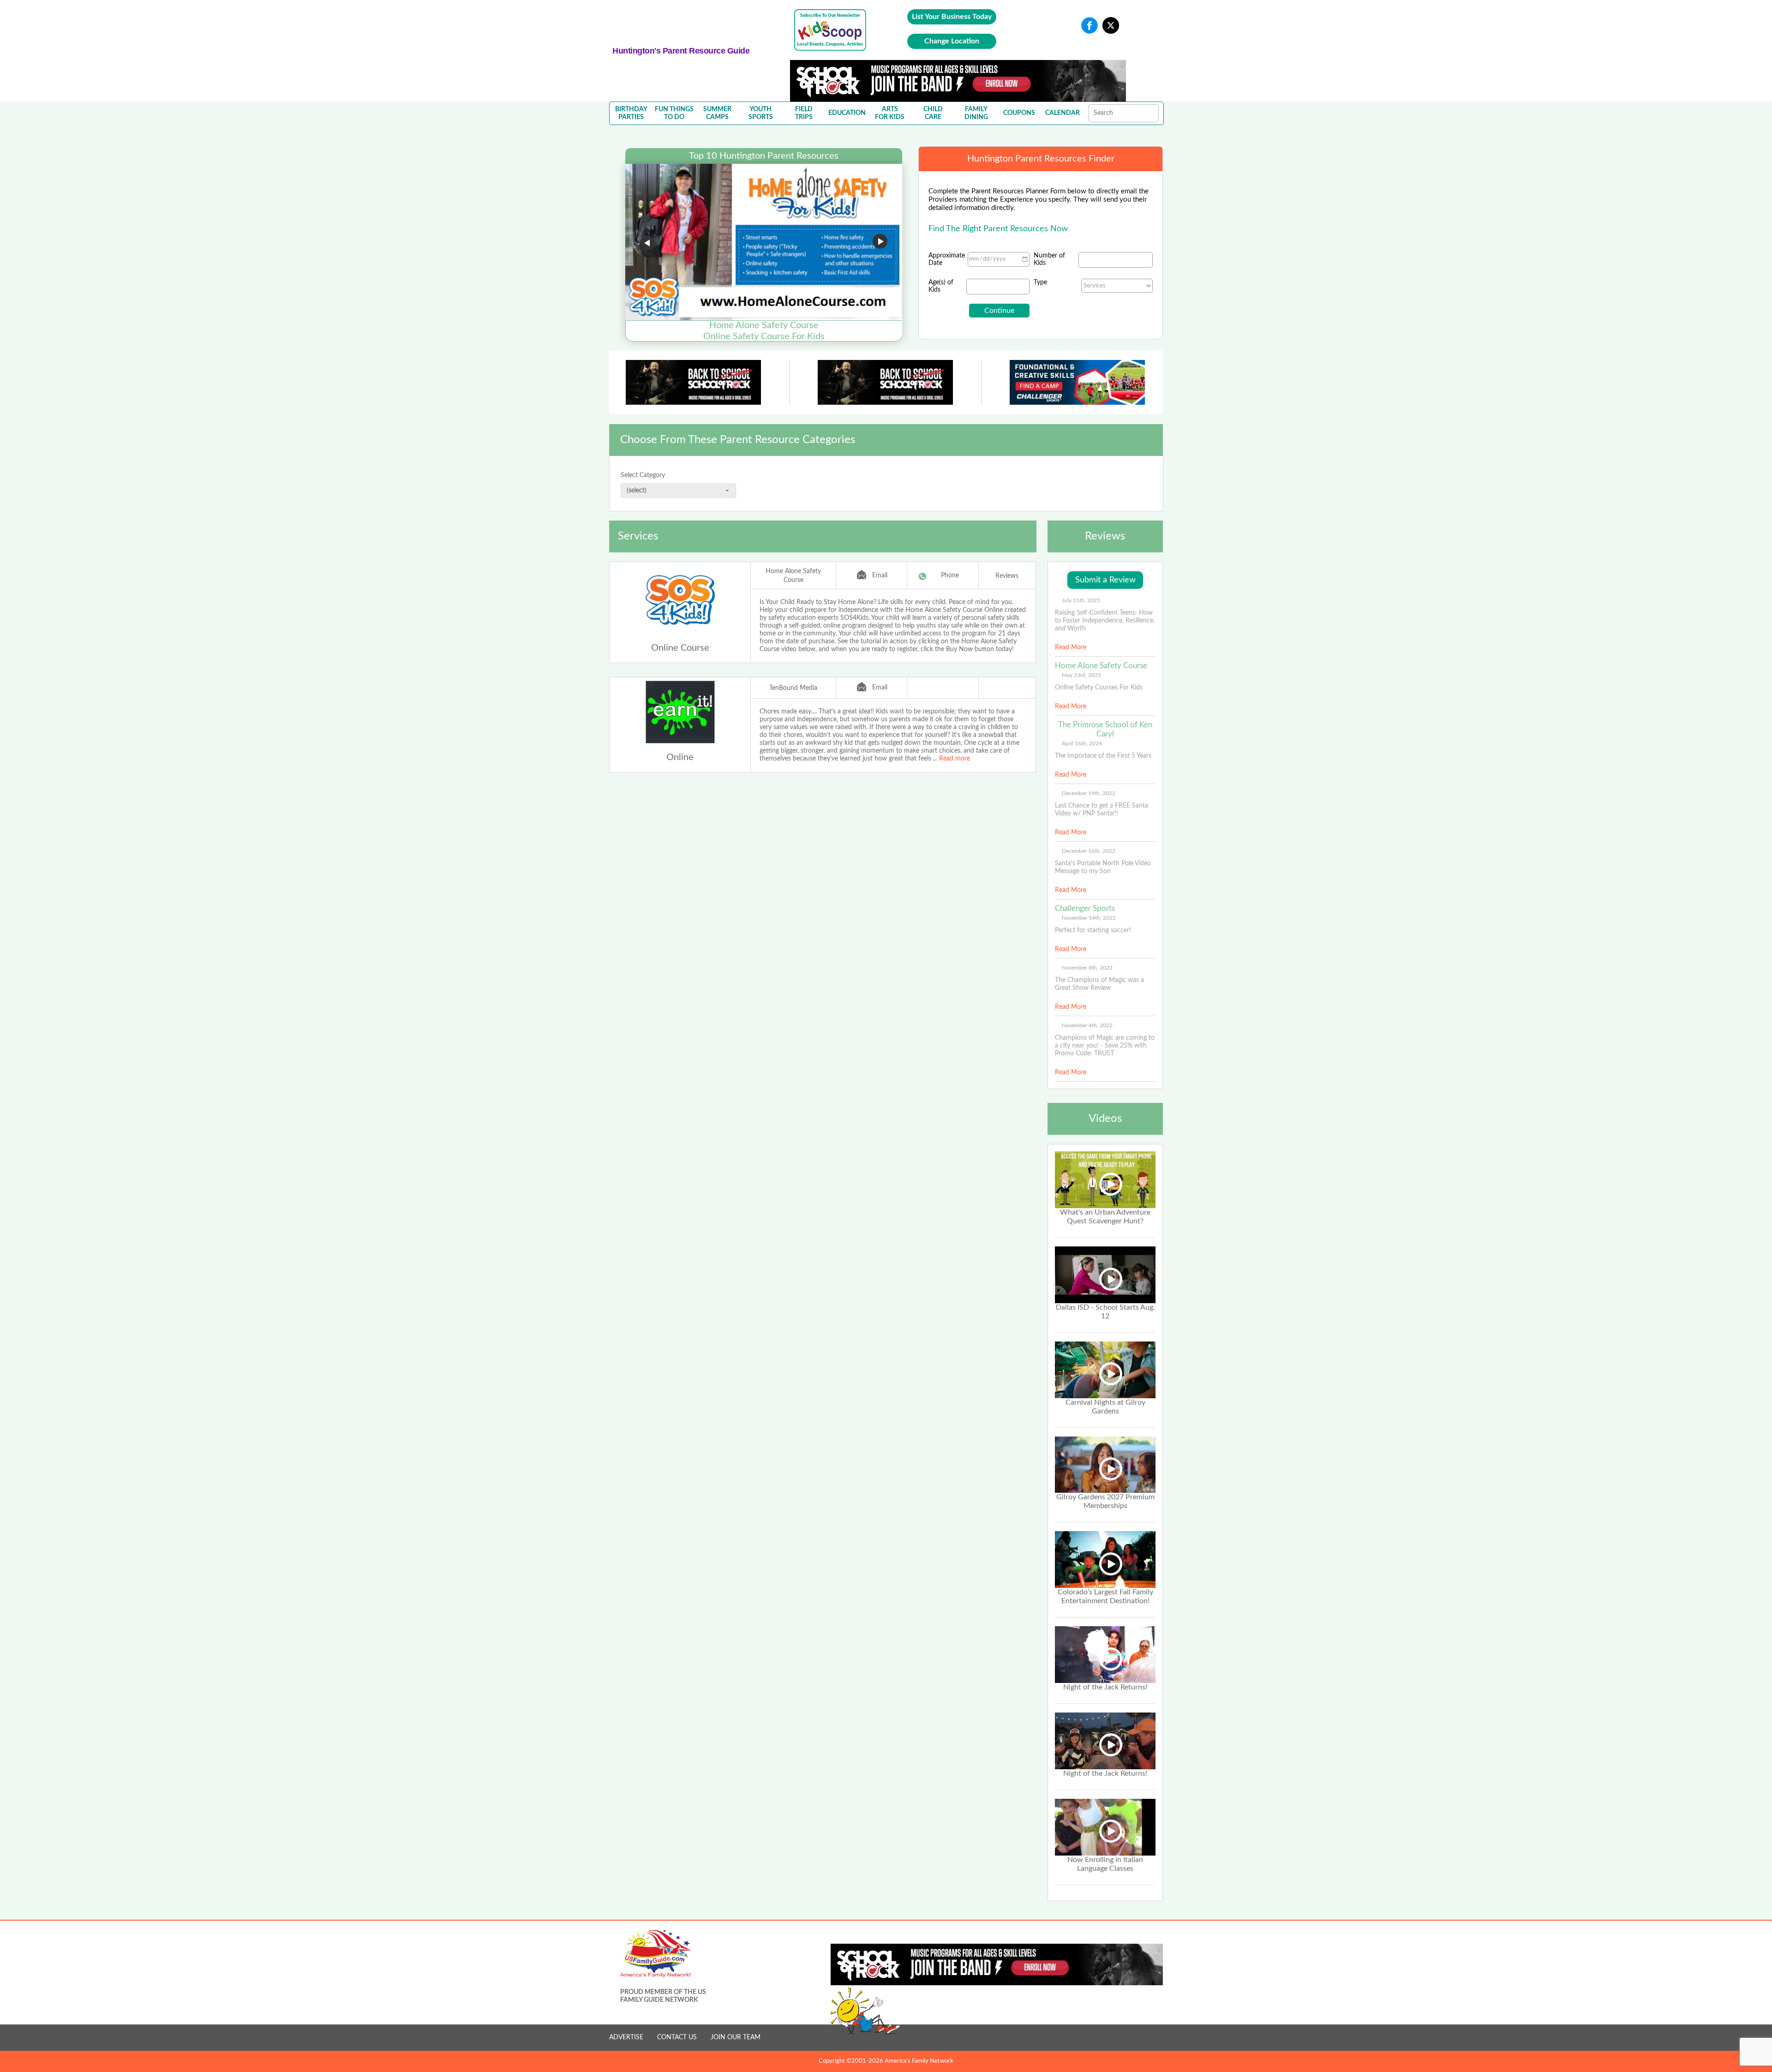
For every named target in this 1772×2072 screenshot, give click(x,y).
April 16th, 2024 (1082, 743)
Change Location (952, 41)
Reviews (1007, 576)
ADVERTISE (626, 2037)
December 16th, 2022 (1089, 851)
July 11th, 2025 (1081, 600)
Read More (1071, 647)
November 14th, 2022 (1089, 918)
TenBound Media (793, 688)
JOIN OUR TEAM (736, 2037)
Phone (950, 575)
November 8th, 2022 (1087, 968)
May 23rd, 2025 (1081, 675)
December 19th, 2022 (1089, 793)
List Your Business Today (952, 17)
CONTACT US (677, 2037)
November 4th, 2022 (1087, 1025)
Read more (955, 759)
